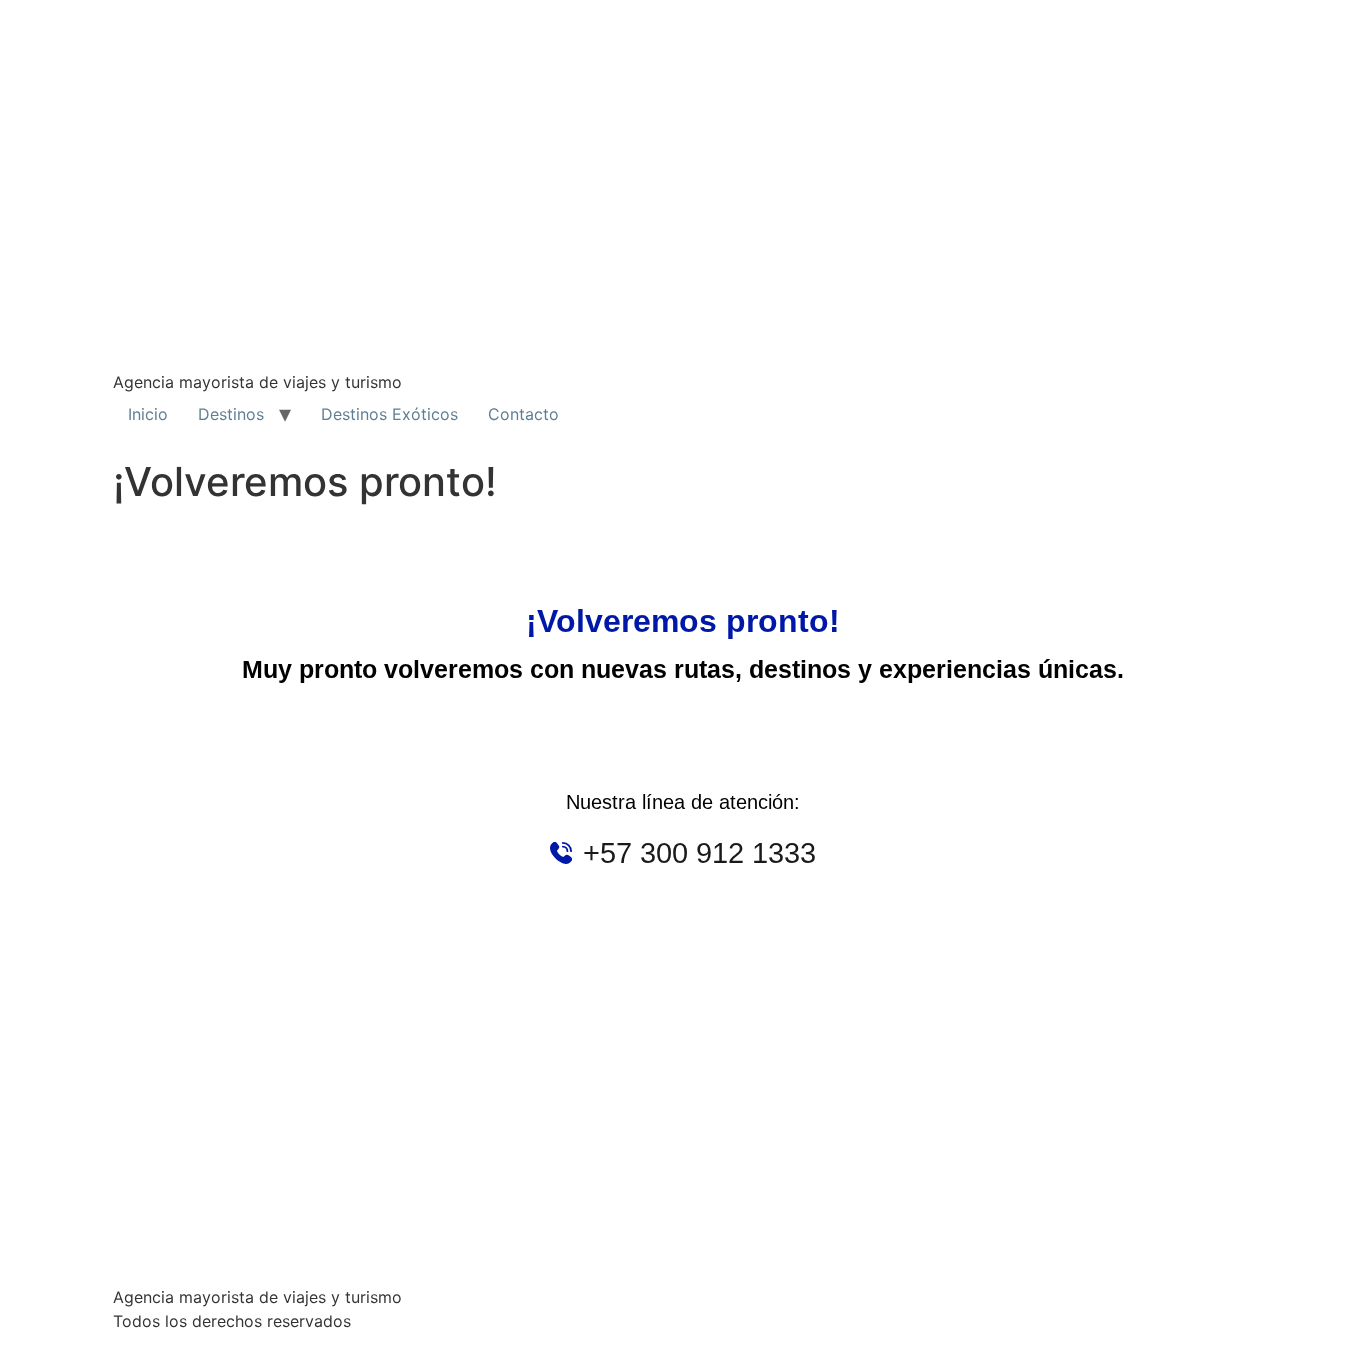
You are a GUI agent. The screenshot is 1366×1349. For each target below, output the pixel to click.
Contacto (523, 414)
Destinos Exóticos (389, 414)
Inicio (148, 414)
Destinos (231, 414)
